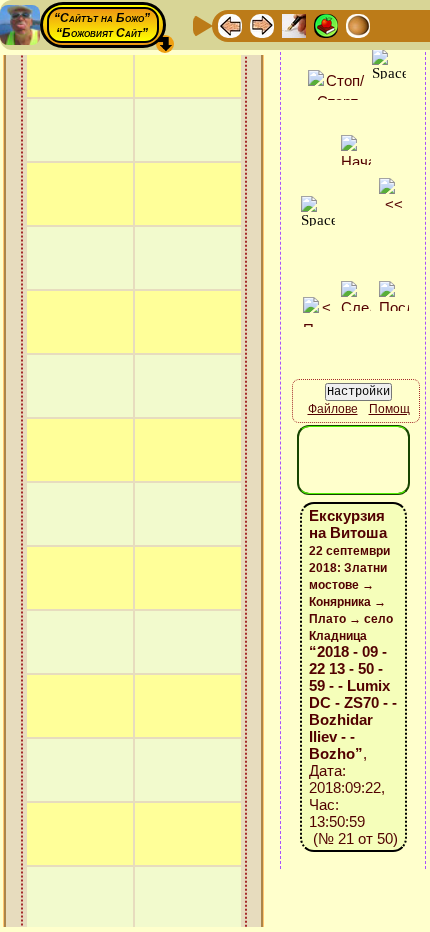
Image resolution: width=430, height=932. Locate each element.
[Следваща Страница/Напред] (262, 24)
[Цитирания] (326, 24)
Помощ (389, 409)
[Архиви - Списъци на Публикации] (294, 24)
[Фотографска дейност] (390, 24)
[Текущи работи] (358, 24)
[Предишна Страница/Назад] (230, 24)
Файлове (333, 409)
